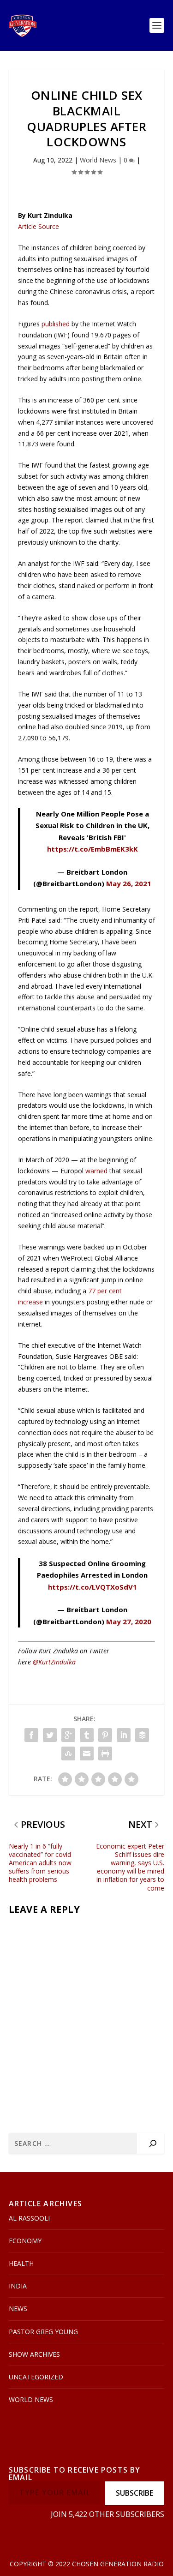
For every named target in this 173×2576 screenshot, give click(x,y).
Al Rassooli (29, 2218)
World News (98, 160)
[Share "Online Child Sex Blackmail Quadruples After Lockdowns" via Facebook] (31, 1735)
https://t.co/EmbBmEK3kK (92, 849)
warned (96, 1171)
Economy (25, 2241)
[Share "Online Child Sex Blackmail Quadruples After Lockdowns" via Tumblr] (87, 1735)
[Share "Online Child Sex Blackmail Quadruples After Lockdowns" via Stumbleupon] (68, 1753)
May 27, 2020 (129, 1621)
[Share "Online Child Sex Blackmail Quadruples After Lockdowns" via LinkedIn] (124, 1735)
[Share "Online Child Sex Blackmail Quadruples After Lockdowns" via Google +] (68, 1735)
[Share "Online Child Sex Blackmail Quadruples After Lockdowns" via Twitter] (50, 1735)
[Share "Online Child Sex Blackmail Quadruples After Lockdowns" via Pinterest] (105, 1735)
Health (21, 2263)
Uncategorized (36, 2377)
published (56, 324)
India (18, 2286)
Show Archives (34, 2354)
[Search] (153, 2143)
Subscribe (134, 2493)
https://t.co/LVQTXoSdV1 (92, 1587)
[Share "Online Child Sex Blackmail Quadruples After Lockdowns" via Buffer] (142, 1735)
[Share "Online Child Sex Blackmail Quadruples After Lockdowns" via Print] (105, 1753)
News (18, 2309)
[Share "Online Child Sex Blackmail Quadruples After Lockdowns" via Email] (87, 1753)
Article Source (39, 226)
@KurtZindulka (54, 1662)
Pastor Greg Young (43, 2332)
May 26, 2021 (129, 883)
